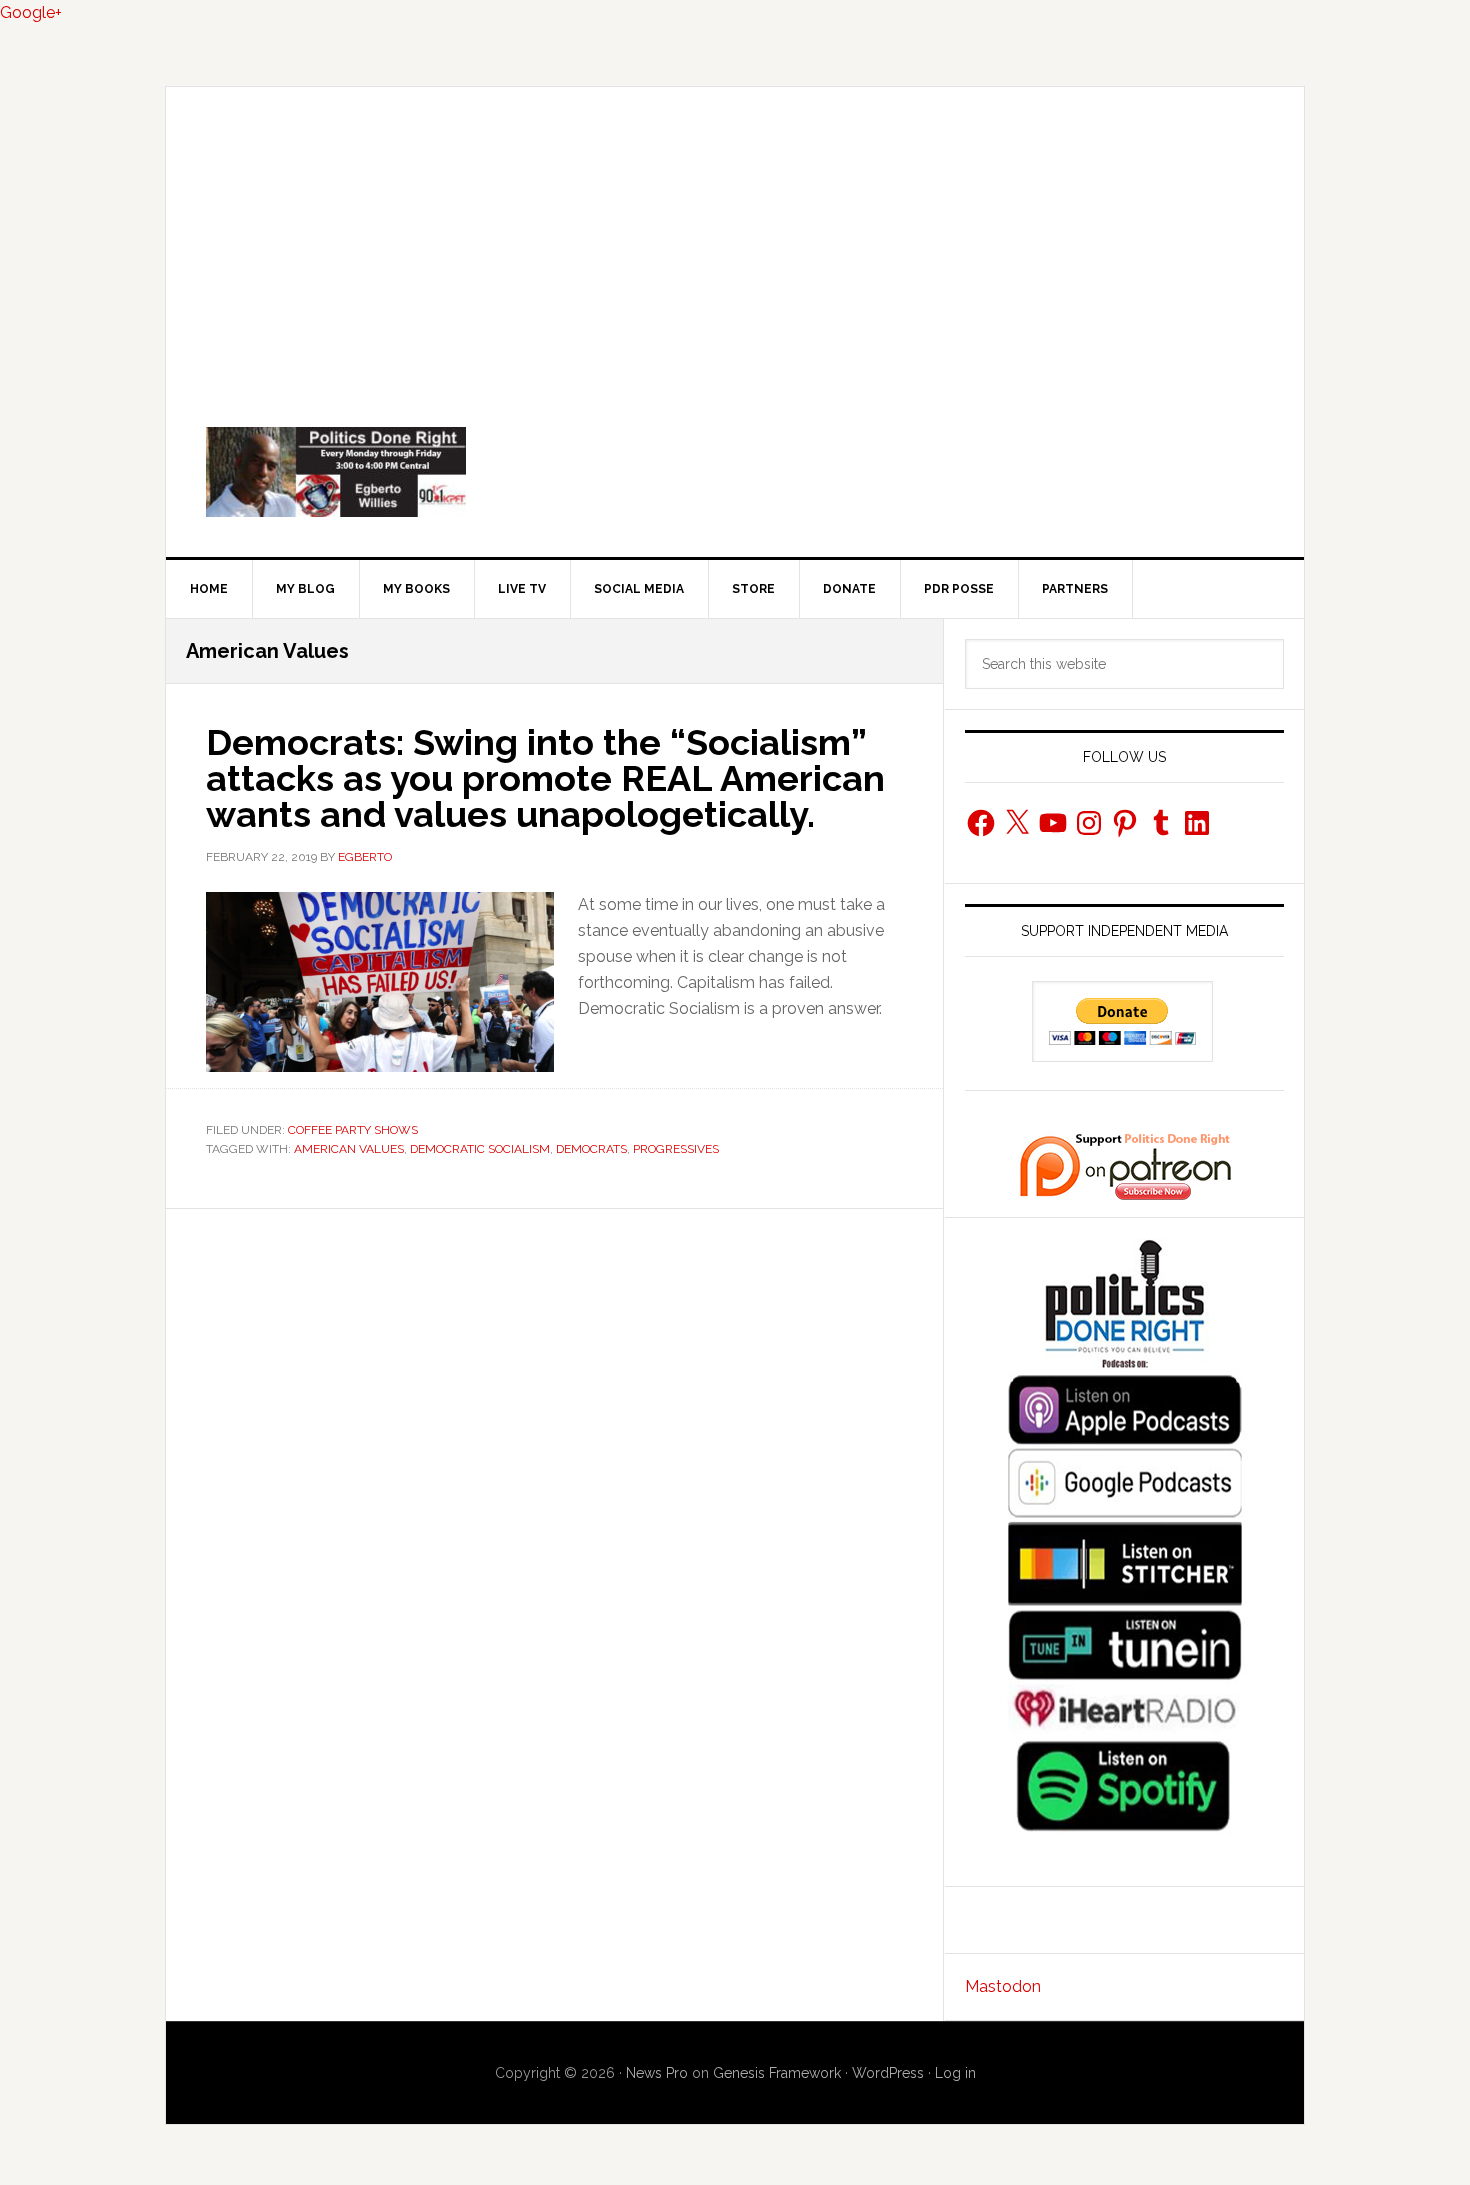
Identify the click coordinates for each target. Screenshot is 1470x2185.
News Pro (657, 2073)
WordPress (888, 2073)
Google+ (31, 12)
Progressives (676, 1149)
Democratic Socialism (480, 1149)
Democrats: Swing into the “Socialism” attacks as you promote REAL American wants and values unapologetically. (545, 778)
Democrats (591, 1149)
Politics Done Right (735, 472)
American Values (349, 1149)
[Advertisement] (735, 237)
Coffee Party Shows (353, 1130)
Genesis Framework (777, 2073)
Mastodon (1003, 1986)
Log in (955, 2073)
